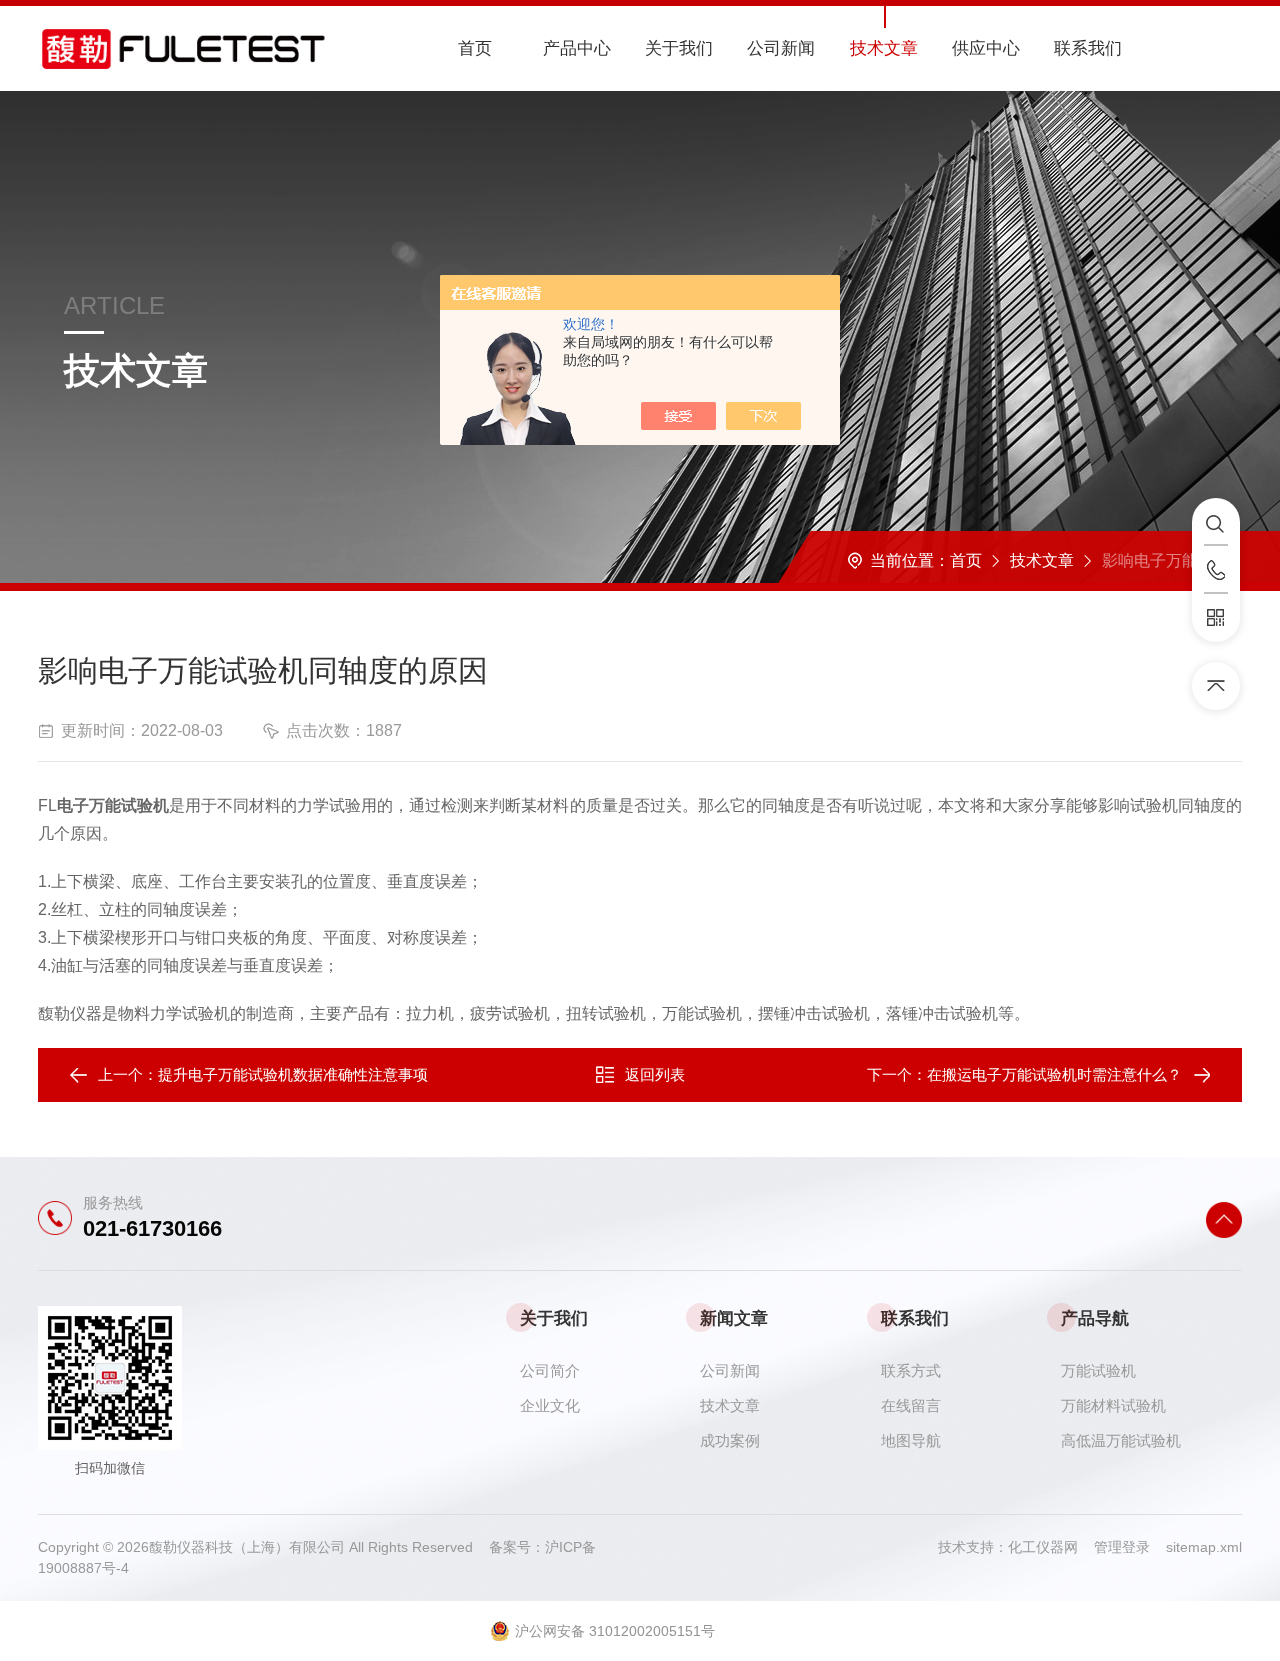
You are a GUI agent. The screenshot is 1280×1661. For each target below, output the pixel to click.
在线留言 (911, 1405)
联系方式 (911, 1370)
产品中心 (577, 48)
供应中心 (986, 48)
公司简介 (550, 1370)
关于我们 (679, 48)
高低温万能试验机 (1121, 1440)
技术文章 (884, 48)
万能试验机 (1098, 1370)
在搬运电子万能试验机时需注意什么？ (1054, 1074)
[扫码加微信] (1216, 618)
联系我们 (1088, 48)
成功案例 (730, 1440)
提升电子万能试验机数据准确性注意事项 (293, 1074)
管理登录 (1122, 1547)
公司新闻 (781, 48)
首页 (475, 48)
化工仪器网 (1051, 1547)
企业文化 (550, 1405)
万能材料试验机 (1113, 1405)
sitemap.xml (1204, 1547)
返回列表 (655, 1074)
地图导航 (911, 1440)
